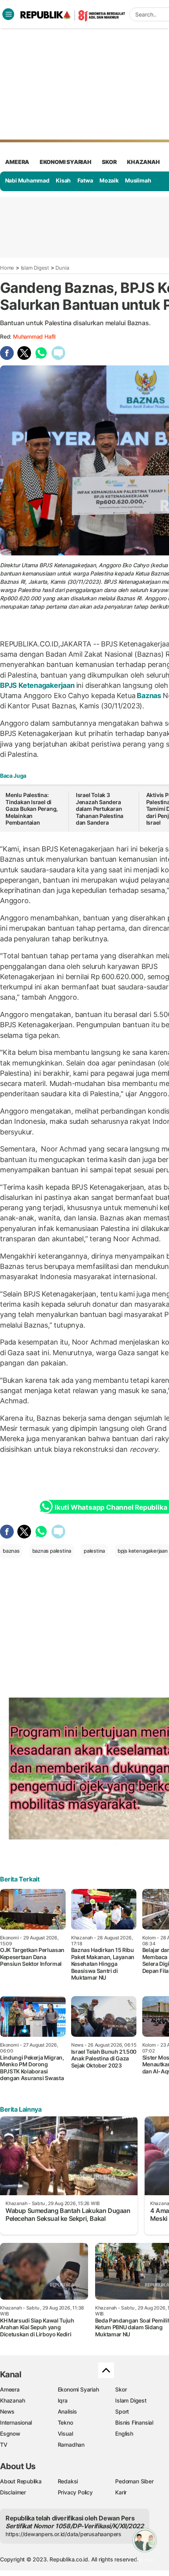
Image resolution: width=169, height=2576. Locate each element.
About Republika (21, 2481)
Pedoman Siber (134, 2481)
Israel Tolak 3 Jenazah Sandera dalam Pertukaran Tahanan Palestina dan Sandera (100, 809)
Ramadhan (71, 2445)
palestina (94, 1551)
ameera (17, 162)
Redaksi (68, 2481)
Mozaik (109, 180)
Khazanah (12, 2400)
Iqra (63, 2400)
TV (4, 2445)
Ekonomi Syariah (66, 162)
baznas (11, 1551)
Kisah (63, 180)
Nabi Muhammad (27, 180)
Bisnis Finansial (134, 2422)
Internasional (16, 2422)
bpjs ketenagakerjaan (143, 1551)
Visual (65, 2434)
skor (109, 162)
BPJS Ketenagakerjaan (38, 685)
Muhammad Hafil (34, 336)
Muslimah (138, 180)
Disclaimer (13, 2492)
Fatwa (85, 180)
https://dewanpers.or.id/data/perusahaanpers (63, 2534)
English (124, 2434)
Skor (121, 2389)
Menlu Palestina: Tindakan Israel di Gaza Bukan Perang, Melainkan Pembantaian (32, 809)
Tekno (65, 2422)
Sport (122, 2411)
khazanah (143, 162)
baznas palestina (52, 1551)
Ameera (10, 2389)
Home (7, 268)
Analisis (67, 2411)
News (7, 2411)
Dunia (62, 268)
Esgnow (10, 2434)
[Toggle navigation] (8, 14)
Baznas (149, 696)
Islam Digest (35, 268)
